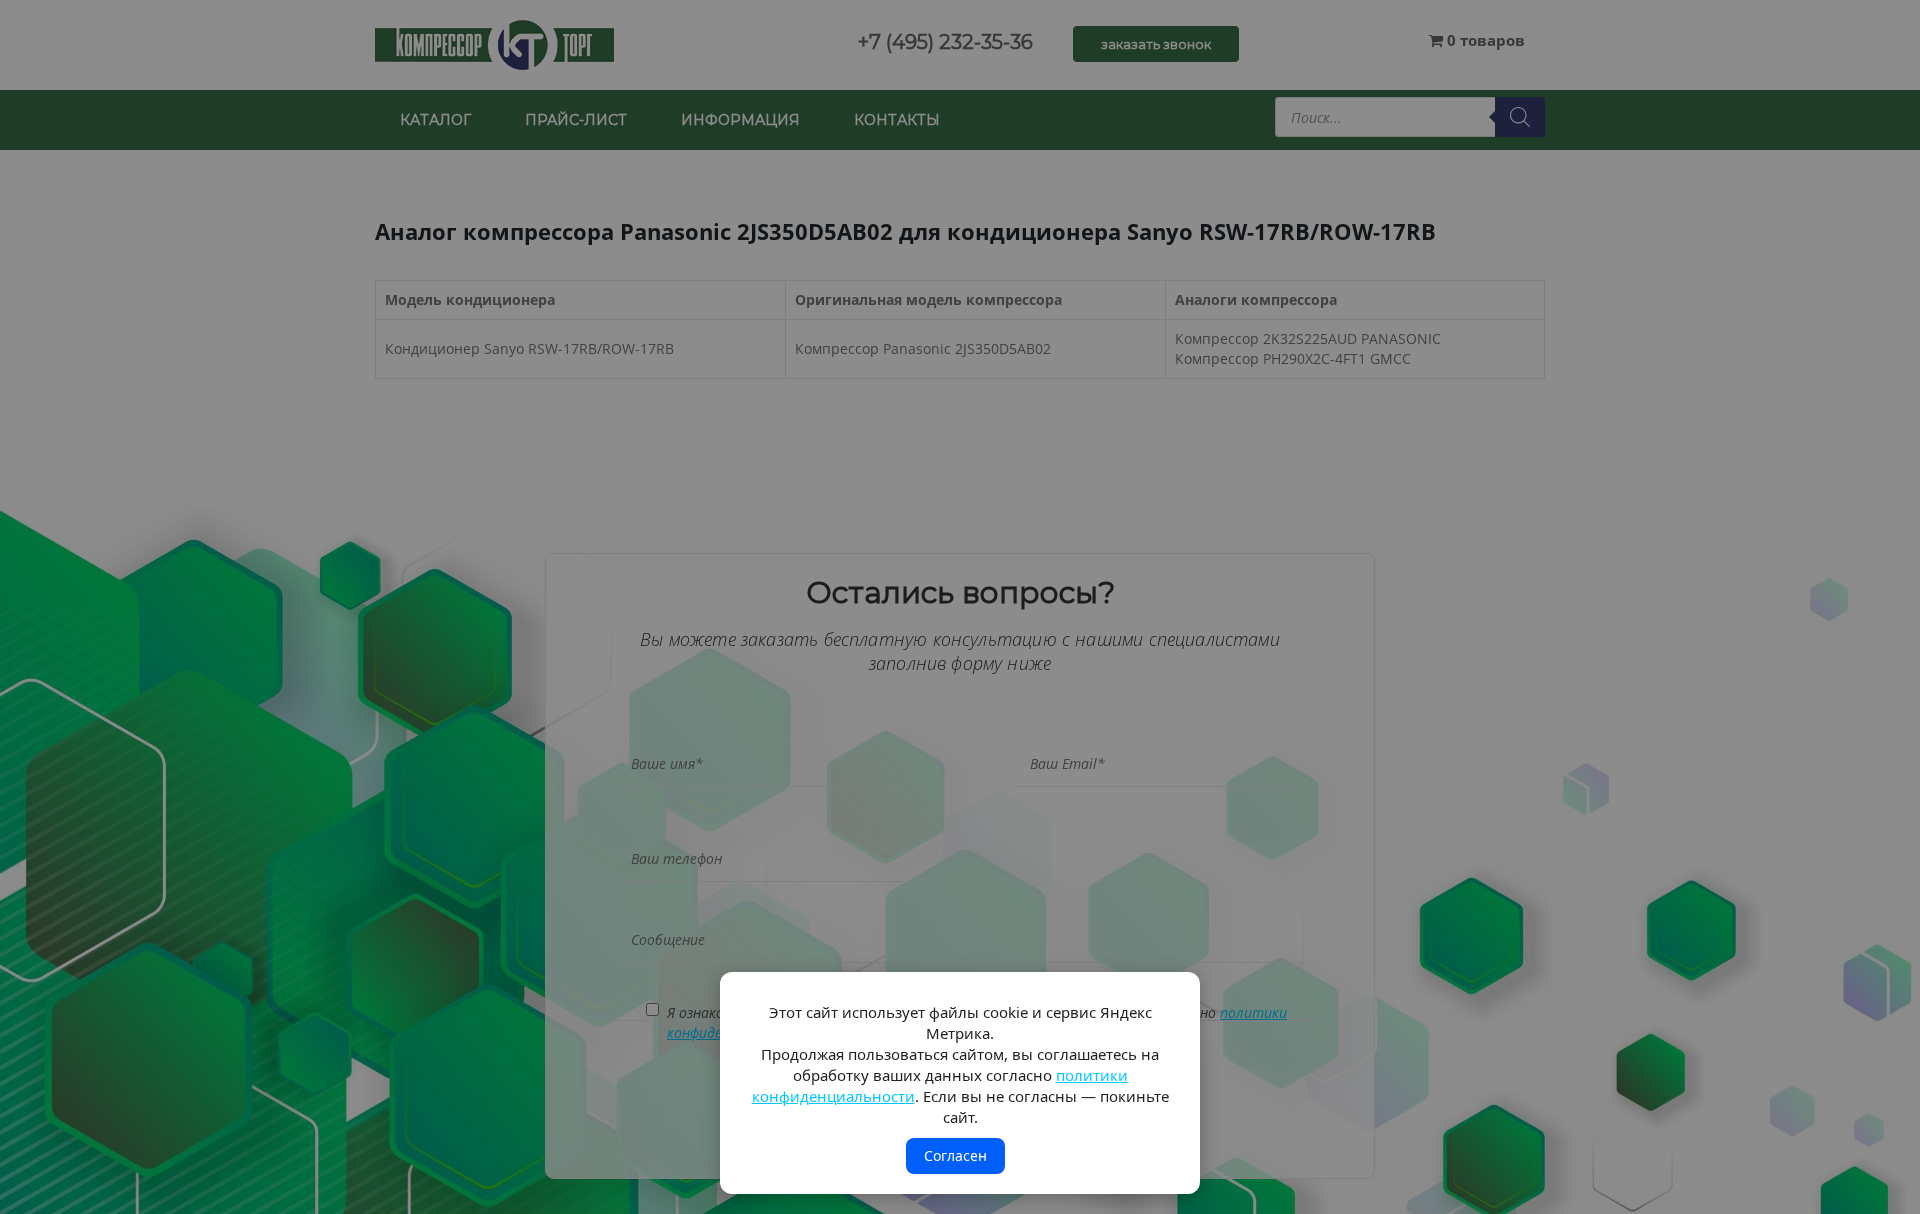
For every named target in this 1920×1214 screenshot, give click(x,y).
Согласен (955, 1155)
